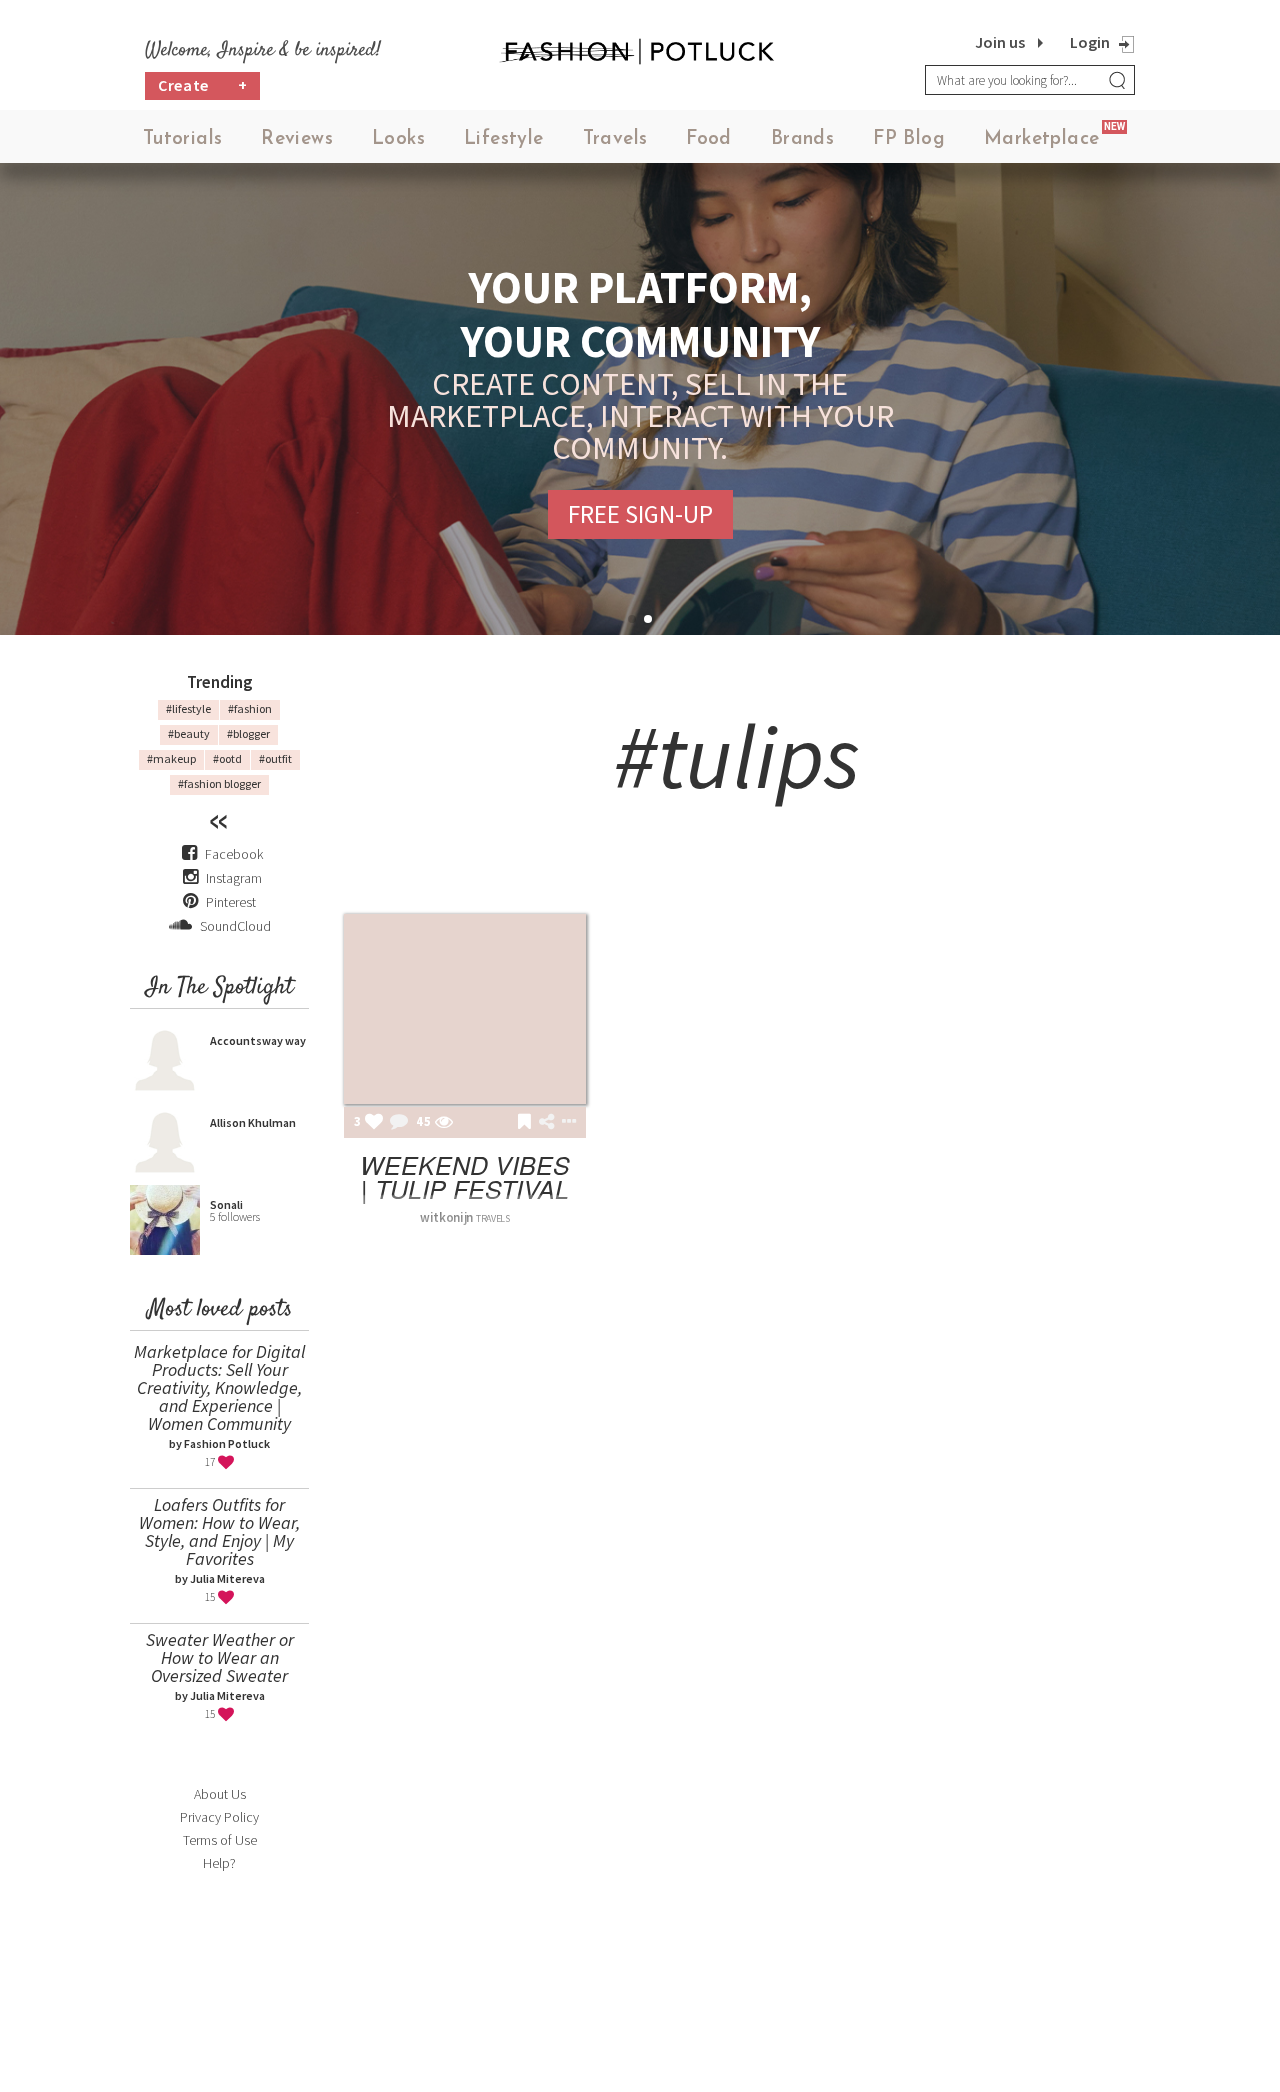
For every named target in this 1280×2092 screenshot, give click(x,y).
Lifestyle (504, 139)
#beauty (189, 733)
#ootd (227, 758)
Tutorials (183, 139)
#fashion (250, 708)
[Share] (546, 1122)
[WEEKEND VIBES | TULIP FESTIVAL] (465, 1009)
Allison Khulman (253, 1122)
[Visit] (444, 1123)
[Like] (374, 1123)
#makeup (171, 758)
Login (1090, 42)
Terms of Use (220, 1840)
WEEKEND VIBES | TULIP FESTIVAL (465, 1176)
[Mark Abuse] (565, 1123)
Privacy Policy (219, 1817)
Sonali (226, 1204)
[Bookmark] (524, 1123)
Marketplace (1041, 139)
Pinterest (229, 902)
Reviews (297, 139)
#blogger (248, 733)
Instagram (234, 878)
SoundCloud (234, 926)
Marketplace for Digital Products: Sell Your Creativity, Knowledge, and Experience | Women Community (219, 1387)
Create (203, 85)
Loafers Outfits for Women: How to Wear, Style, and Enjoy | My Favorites (219, 1531)
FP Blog (909, 139)
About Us (220, 1794)
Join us (1000, 42)
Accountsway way (258, 1040)
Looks (398, 139)
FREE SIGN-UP (640, 514)
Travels (615, 139)
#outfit (275, 758)
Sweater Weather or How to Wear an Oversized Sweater (220, 1657)
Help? (219, 1863)
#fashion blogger (219, 783)
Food (709, 139)
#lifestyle (188, 708)
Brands (802, 139)
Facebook (234, 854)
